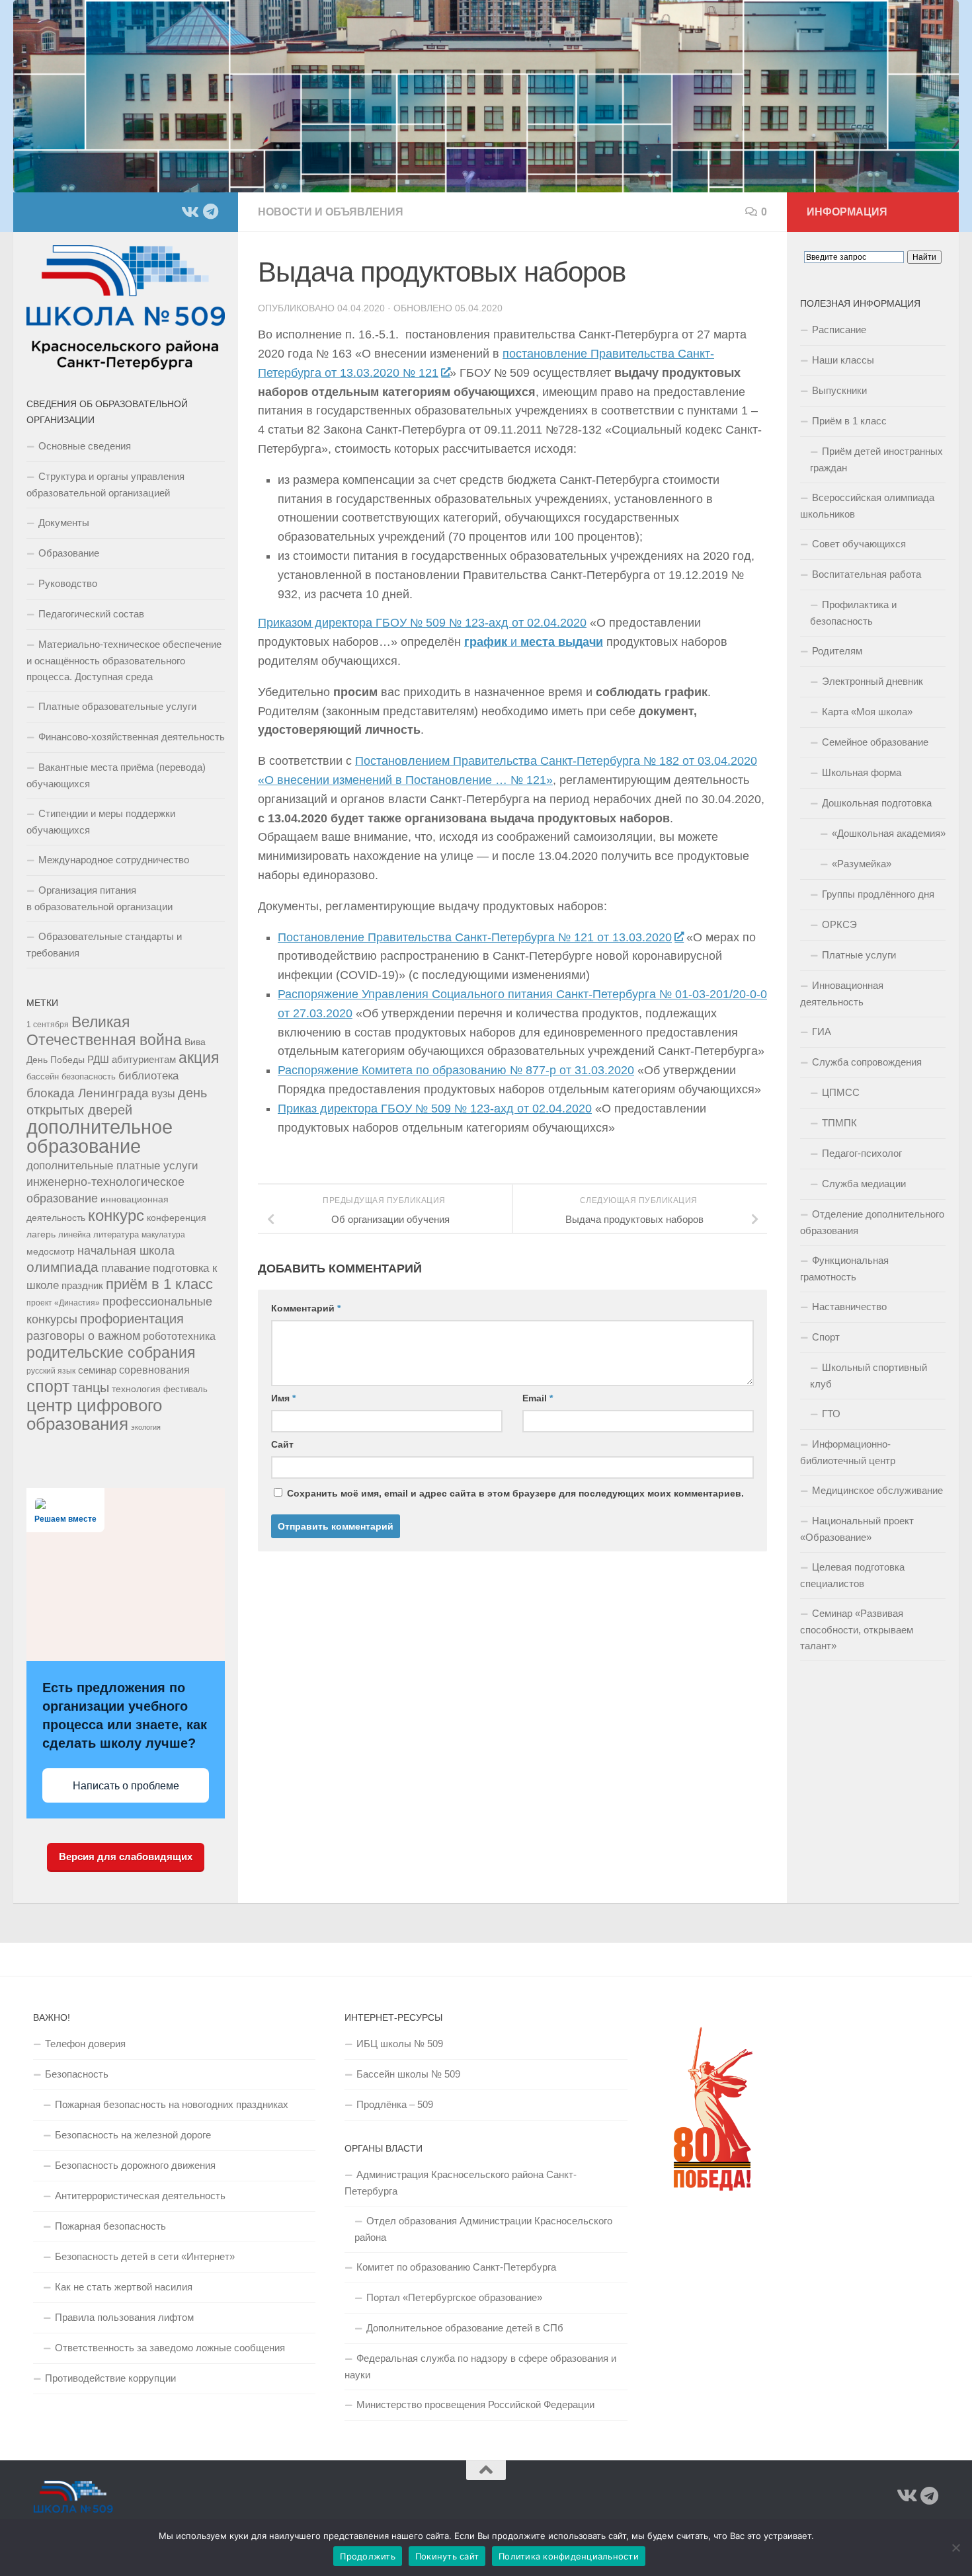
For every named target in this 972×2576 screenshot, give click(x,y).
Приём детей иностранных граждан (876, 459)
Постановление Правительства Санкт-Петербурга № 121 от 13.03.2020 (475, 937)
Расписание (839, 330)
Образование (69, 553)
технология (136, 1389)
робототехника (179, 1336)
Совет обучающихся (859, 544)
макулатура (163, 1234)
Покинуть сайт (447, 2556)
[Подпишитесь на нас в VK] (189, 212)
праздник (82, 1285)
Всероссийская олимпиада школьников (867, 506)
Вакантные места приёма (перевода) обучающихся (116, 775)
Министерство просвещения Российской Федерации (475, 2404)
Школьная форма (862, 772)
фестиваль (185, 1389)
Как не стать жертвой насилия (124, 2287)
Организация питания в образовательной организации (100, 898)
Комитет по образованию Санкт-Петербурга (456, 2267)
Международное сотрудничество (114, 860)
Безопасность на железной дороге (133, 2135)
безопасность (89, 1077)
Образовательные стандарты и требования (104, 945)
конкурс (116, 1216)
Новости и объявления (331, 212)
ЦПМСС (841, 1092)
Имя (283, 1398)
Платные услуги (859, 955)
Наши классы (843, 360)
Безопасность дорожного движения (135, 2165)
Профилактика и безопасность (853, 613)
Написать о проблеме (126, 1786)
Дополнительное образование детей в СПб (465, 2328)
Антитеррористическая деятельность (140, 2196)
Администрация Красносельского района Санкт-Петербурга (461, 2183)
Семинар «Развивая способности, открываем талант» (857, 1629)
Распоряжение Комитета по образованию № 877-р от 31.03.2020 (456, 1070)
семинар (97, 1370)
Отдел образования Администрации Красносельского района (483, 2229)
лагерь (41, 1234)
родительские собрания (111, 1352)
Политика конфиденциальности (569, 2556)
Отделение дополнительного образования (872, 1222)
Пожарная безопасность (110, 2226)
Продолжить (368, 2556)
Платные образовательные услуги (117, 706)
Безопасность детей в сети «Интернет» (145, 2256)
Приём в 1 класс (849, 421)
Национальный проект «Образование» (857, 1529)
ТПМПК (839, 1123)
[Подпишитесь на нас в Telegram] (210, 212)
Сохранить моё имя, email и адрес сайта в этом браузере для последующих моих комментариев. (515, 1493)
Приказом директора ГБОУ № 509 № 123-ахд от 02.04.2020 (422, 623)
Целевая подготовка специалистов (852, 1575)
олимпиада (62, 1267)
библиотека (148, 1076)
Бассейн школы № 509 (408, 2074)
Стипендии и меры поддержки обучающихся (101, 822)
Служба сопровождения (867, 1062)
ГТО (831, 1414)
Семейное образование (875, 742)
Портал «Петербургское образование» (454, 2297)
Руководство (68, 583)
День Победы (56, 1060)
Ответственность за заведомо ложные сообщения (170, 2348)
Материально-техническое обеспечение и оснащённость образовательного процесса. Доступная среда (124, 660)
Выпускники (839, 390)
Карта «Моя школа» (867, 712)
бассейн (43, 1077)
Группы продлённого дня (878, 894)
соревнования (154, 1370)
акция (199, 1058)
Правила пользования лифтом (124, 2317)
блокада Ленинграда (88, 1093)
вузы (163, 1094)
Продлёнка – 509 (395, 2104)
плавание (126, 1268)
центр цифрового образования (94, 1415)
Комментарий (306, 1308)
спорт (48, 1386)
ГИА (822, 1032)
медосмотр (51, 1251)
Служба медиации (864, 1184)
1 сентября (48, 1024)
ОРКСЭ (839, 924)
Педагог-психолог (862, 1153)
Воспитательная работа (867, 574)
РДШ (98, 1059)
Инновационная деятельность (842, 994)
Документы (64, 523)
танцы (91, 1387)
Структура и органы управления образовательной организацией (105, 485)
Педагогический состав (91, 614)
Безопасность (77, 2074)
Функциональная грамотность (844, 1268)
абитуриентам (144, 1059)
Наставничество (849, 1307)
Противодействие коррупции (110, 2378)
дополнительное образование (100, 1136)
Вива (195, 1042)
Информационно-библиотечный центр (848, 1452)
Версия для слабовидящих (126, 1856)
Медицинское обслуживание (877, 1490)
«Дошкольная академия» (889, 833)
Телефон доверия (85, 2044)
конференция (177, 1218)
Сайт (282, 1444)
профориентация (132, 1319)
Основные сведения (85, 446)
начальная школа (126, 1251)
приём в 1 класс (159, 1284)
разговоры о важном (83, 1336)
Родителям (837, 651)
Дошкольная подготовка (877, 803)
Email (538, 1398)
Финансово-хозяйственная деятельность (132, 737)
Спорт (826, 1337)
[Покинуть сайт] (955, 2548)
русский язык (51, 1371)
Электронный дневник (872, 681)
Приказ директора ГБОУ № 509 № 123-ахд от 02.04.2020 (435, 1109)
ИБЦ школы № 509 (400, 2044)
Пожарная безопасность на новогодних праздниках (172, 2104)
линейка (74, 1235)
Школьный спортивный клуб (869, 1376)
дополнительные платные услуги (112, 1165)
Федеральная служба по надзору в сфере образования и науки (480, 2366)
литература (116, 1235)
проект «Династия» (63, 1303)
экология (146, 1427)
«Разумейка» (862, 864)
